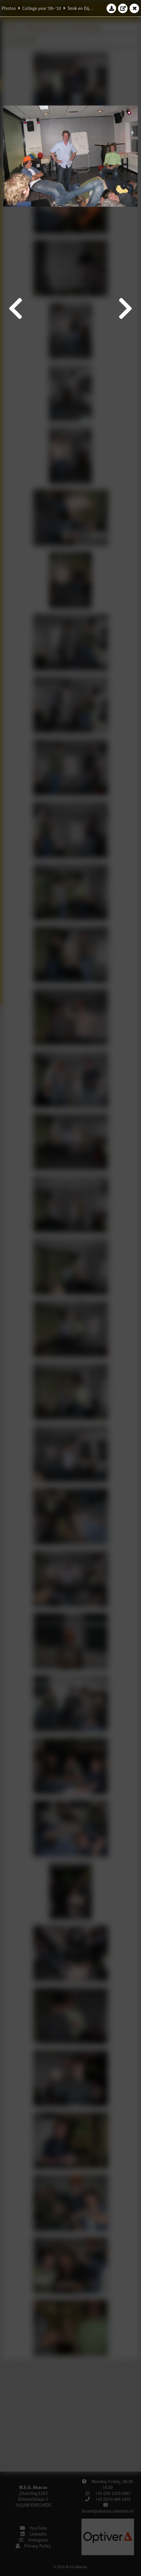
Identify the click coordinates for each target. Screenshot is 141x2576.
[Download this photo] (111, 8)
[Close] (134, 8)
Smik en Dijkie (81, 8)
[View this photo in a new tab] (123, 8)
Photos (9, 8)
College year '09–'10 (42, 8)
